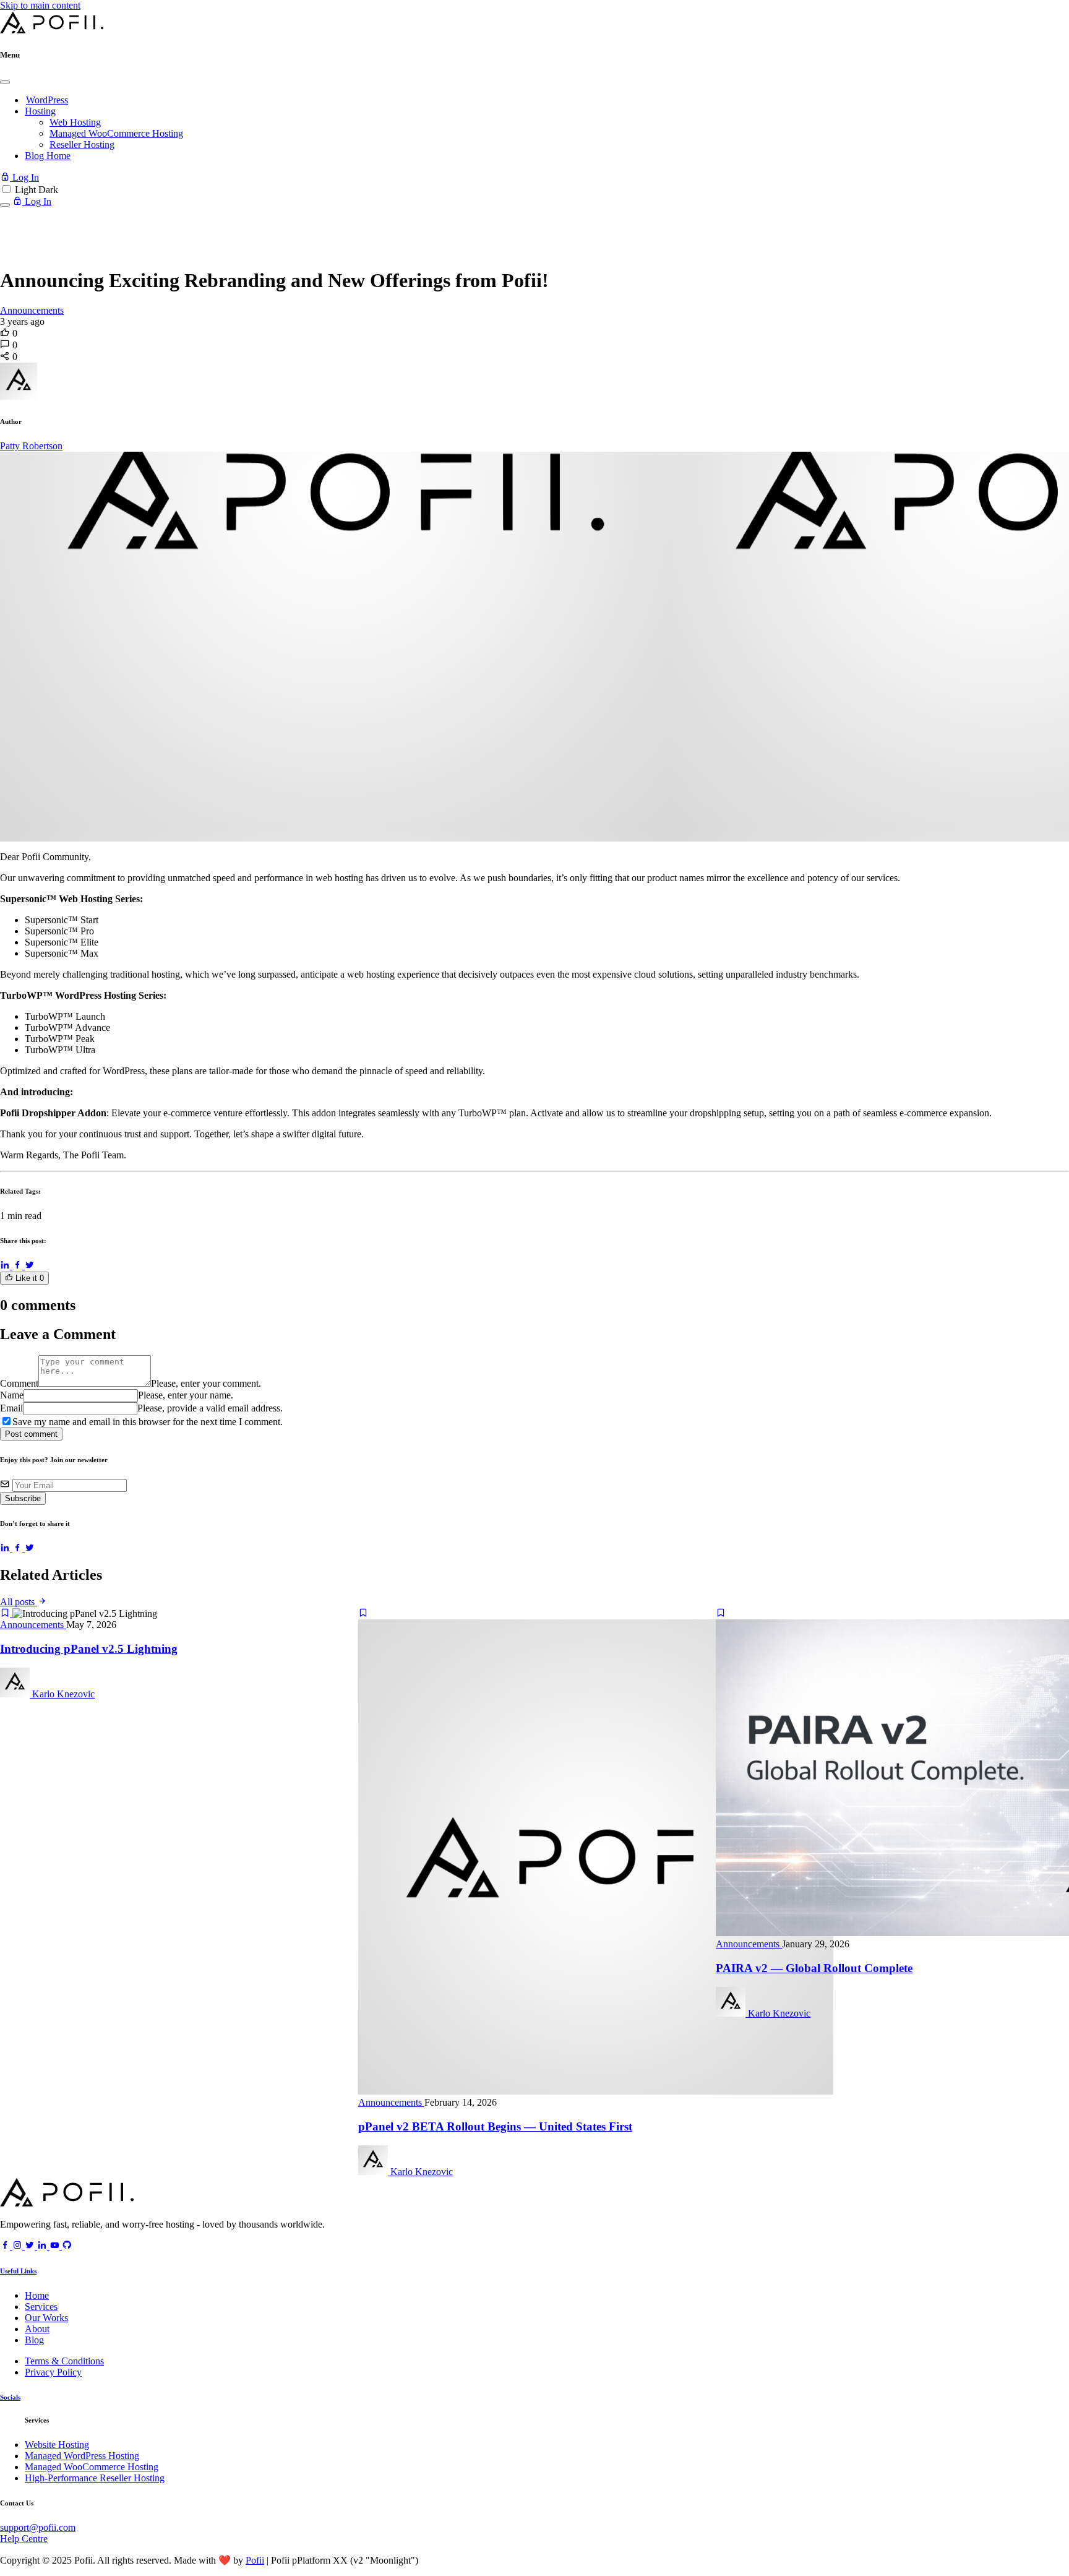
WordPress (47, 100)
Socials (10, 2397)
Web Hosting (75, 122)
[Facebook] (19, 1266)
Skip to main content (40, 5)
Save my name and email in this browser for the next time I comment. (148, 1422)
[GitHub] (67, 2246)
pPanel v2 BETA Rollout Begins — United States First (495, 2126)
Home (37, 2295)
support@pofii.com (38, 2527)
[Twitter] (31, 2246)
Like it (28, 1278)
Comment (19, 1383)
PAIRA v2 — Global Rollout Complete (814, 1968)
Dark (48, 190)
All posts (19, 1602)
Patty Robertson (31, 446)
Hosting (40, 111)
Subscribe (23, 1498)
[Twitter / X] (30, 1266)
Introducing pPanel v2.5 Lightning (89, 1649)
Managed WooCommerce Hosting (116, 133)
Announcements (32, 310)
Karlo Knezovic (62, 1694)
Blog (34, 2340)
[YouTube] (56, 2246)
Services (41, 2307)
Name (12, 1395)
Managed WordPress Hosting (82, 2456)
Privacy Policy (53, 2372)
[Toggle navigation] (5, 205)
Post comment (31, 1434)
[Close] (5, 82)
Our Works (46, 2318)
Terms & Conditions (64, 2361)
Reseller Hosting (82, 144)
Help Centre (24, 2539)
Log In (24, 177)
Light (25, 190)
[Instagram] (19, 2246)
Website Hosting (57, 2445)
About (37, 2329)
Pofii (255, 2560)
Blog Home (48, 156)
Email (11, 1408)
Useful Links (18, 2271)
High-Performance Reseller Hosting (95, 2478)
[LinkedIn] (6, 1266)
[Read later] (6, 1613)
